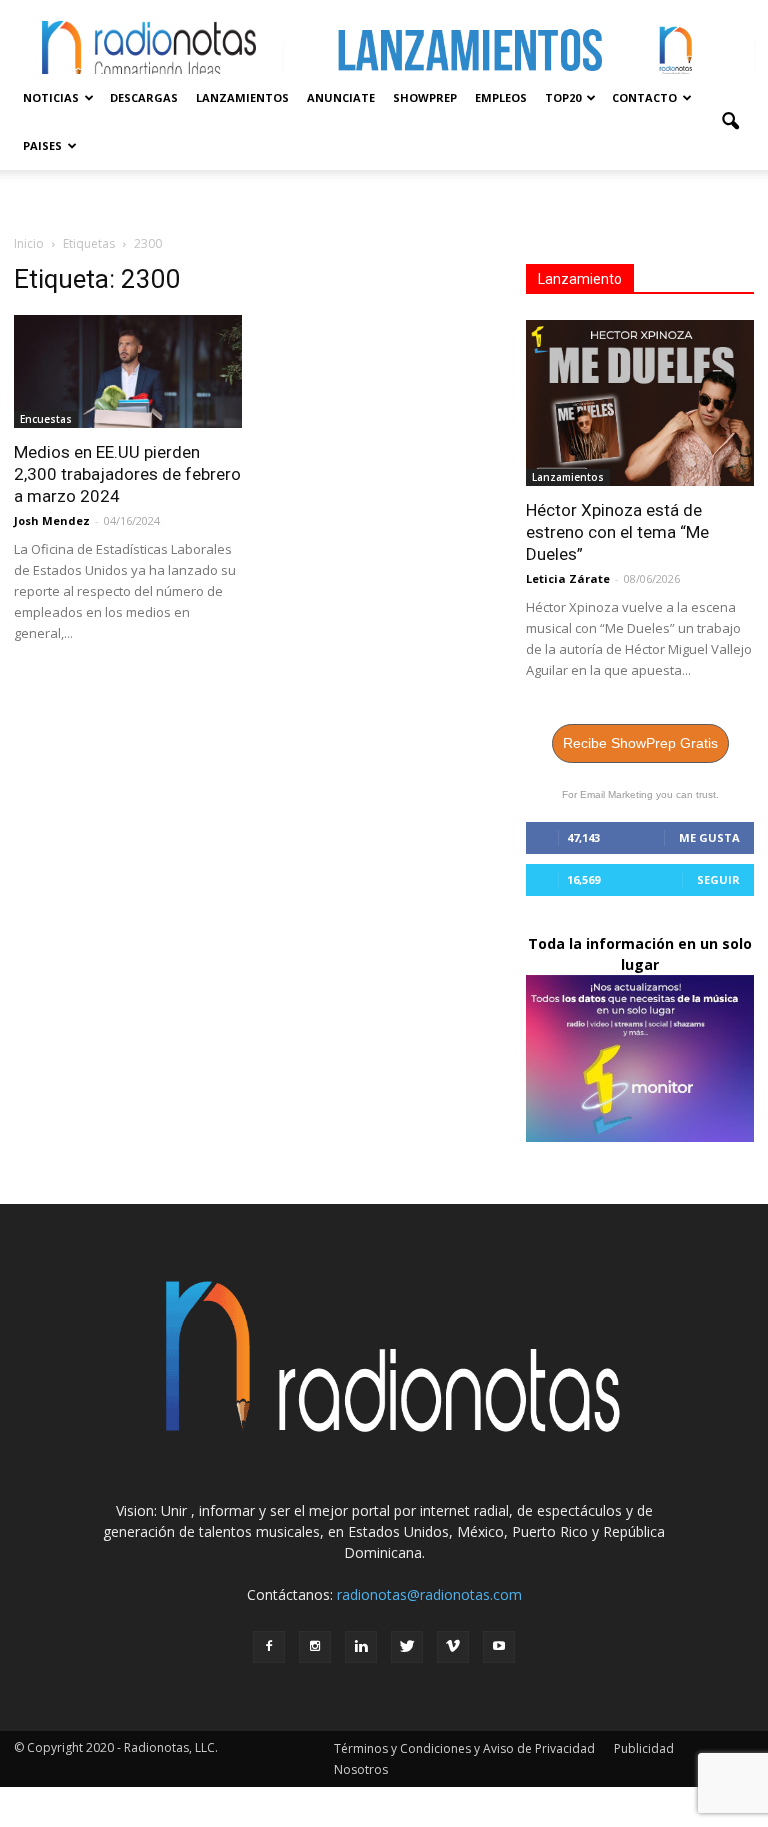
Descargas (144, 97)
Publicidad (644, 1748)
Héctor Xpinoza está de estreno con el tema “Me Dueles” (617, 532)
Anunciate (341, 97)
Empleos (501, 97)
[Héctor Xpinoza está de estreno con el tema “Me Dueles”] (640, 403)
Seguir (718, 879)
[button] (730, 122)
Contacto (644, 97)
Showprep (425, 97)
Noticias (51, 97)
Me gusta (709, 837)
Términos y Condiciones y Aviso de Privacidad (464, 1748)
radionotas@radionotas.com (429, 1594)
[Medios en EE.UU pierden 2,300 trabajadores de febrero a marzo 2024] (128, 371)
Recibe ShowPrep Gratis (640, 743)
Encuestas (46, 419)
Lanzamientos (242, 97)
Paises (42, 145)
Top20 (563, 97)
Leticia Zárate (568, 578)
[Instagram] (315, 1647)
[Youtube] (499, 1647)
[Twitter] (407, 1647)
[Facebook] (269, 1647)
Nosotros (361, 1769)
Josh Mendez (52, 520)
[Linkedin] (361, 1647)
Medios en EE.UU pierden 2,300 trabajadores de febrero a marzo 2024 (127, 474)
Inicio (29, 243)
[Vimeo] (453, 1647)
